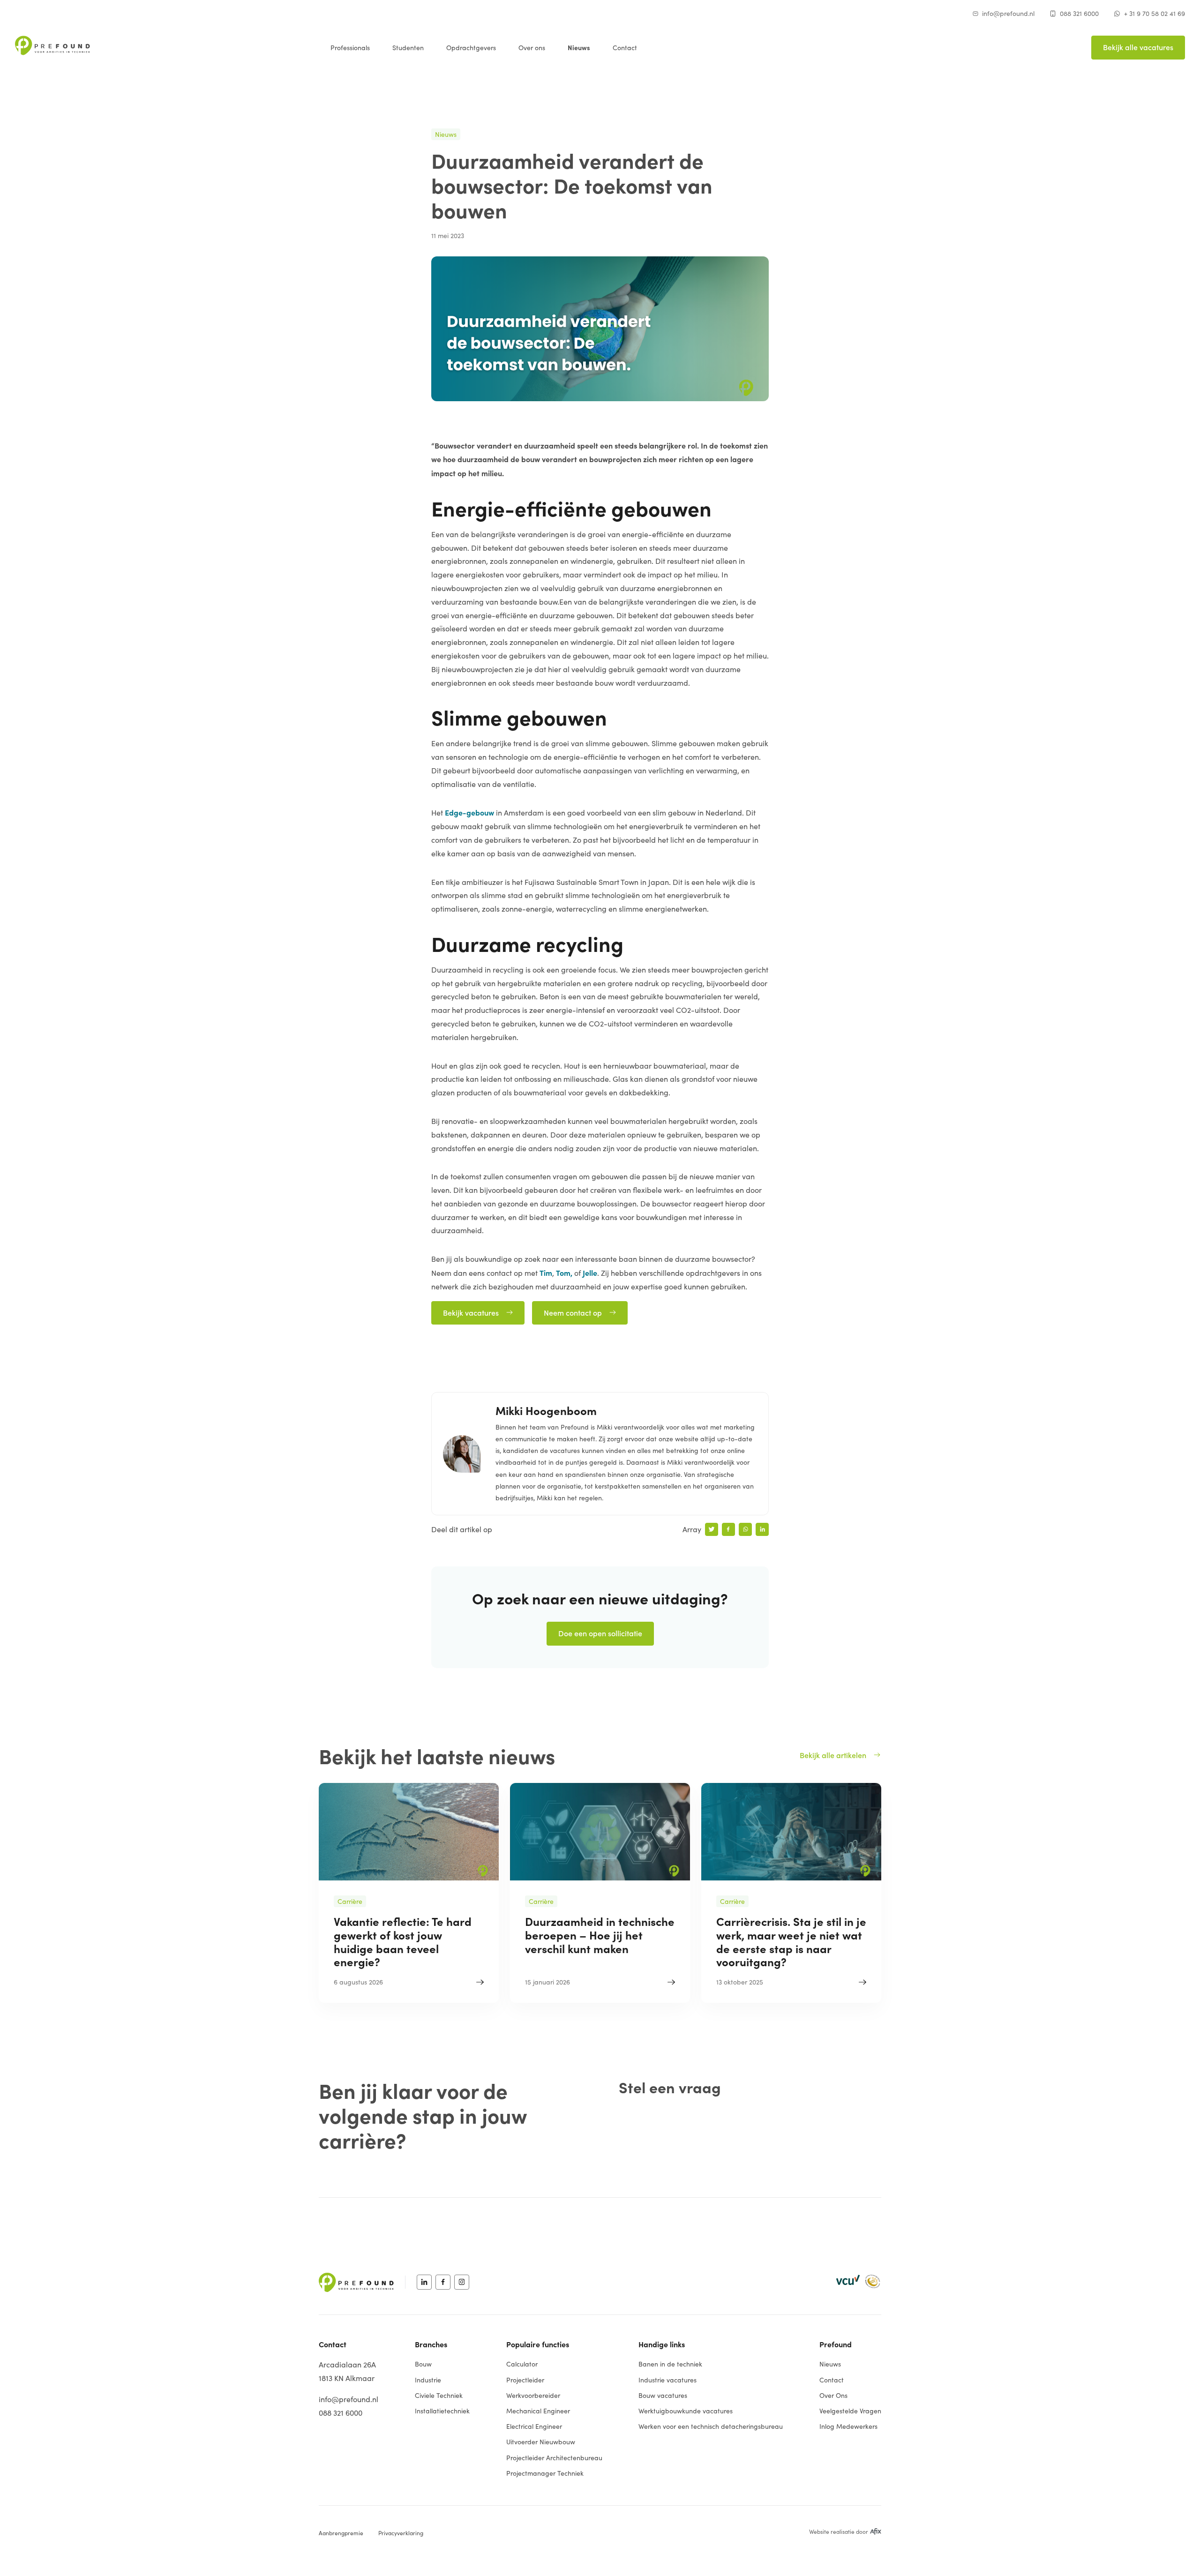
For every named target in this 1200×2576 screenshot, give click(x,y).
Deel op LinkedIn (762, 1529)
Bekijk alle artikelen (833, 1755)
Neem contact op (573, 1312)
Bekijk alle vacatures (1138, 47)
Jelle (590, 1273)
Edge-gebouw (469, 812)
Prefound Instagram (462, 2282)
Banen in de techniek (670, 2364)
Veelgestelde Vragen (850, 2411)
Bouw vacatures (663, 2395)
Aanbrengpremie (341, 2533)
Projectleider (525, 2380)
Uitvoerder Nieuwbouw (541, 2442)
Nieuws (579, 47)
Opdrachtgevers (471, 48)
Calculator (522, 2364)
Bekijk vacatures (471, 1312)
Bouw (423, 2364)
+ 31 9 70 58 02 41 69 (1155, 13)
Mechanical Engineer (538, 2411)
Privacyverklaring (401, 2533)
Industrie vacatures (667, 2380)
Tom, (564, 1273)
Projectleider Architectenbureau (554, 2458)
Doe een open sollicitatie (600, 1633)
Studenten (408, 48)
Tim (546, 1273)
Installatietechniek (442, 2411)
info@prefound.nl (1008, 13)
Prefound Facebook (443, 2282)
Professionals (350, 48)
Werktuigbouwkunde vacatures (686, 2411)
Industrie (428, 2380)
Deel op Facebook (728, 1529)
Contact (625, 48)
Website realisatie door (839, 2531)
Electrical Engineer (534, 2426)
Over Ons (833, 2395)
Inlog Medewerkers (848, 2426)
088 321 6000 (1079, 13)
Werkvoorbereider (533, 2395)
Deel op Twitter (712, 1529)
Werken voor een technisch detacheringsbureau (711, 2426)
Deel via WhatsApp (745, 1529)
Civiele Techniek (439, 2395)
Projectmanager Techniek (545, 2473)
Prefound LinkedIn (424, 2282)
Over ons (532, 48)
